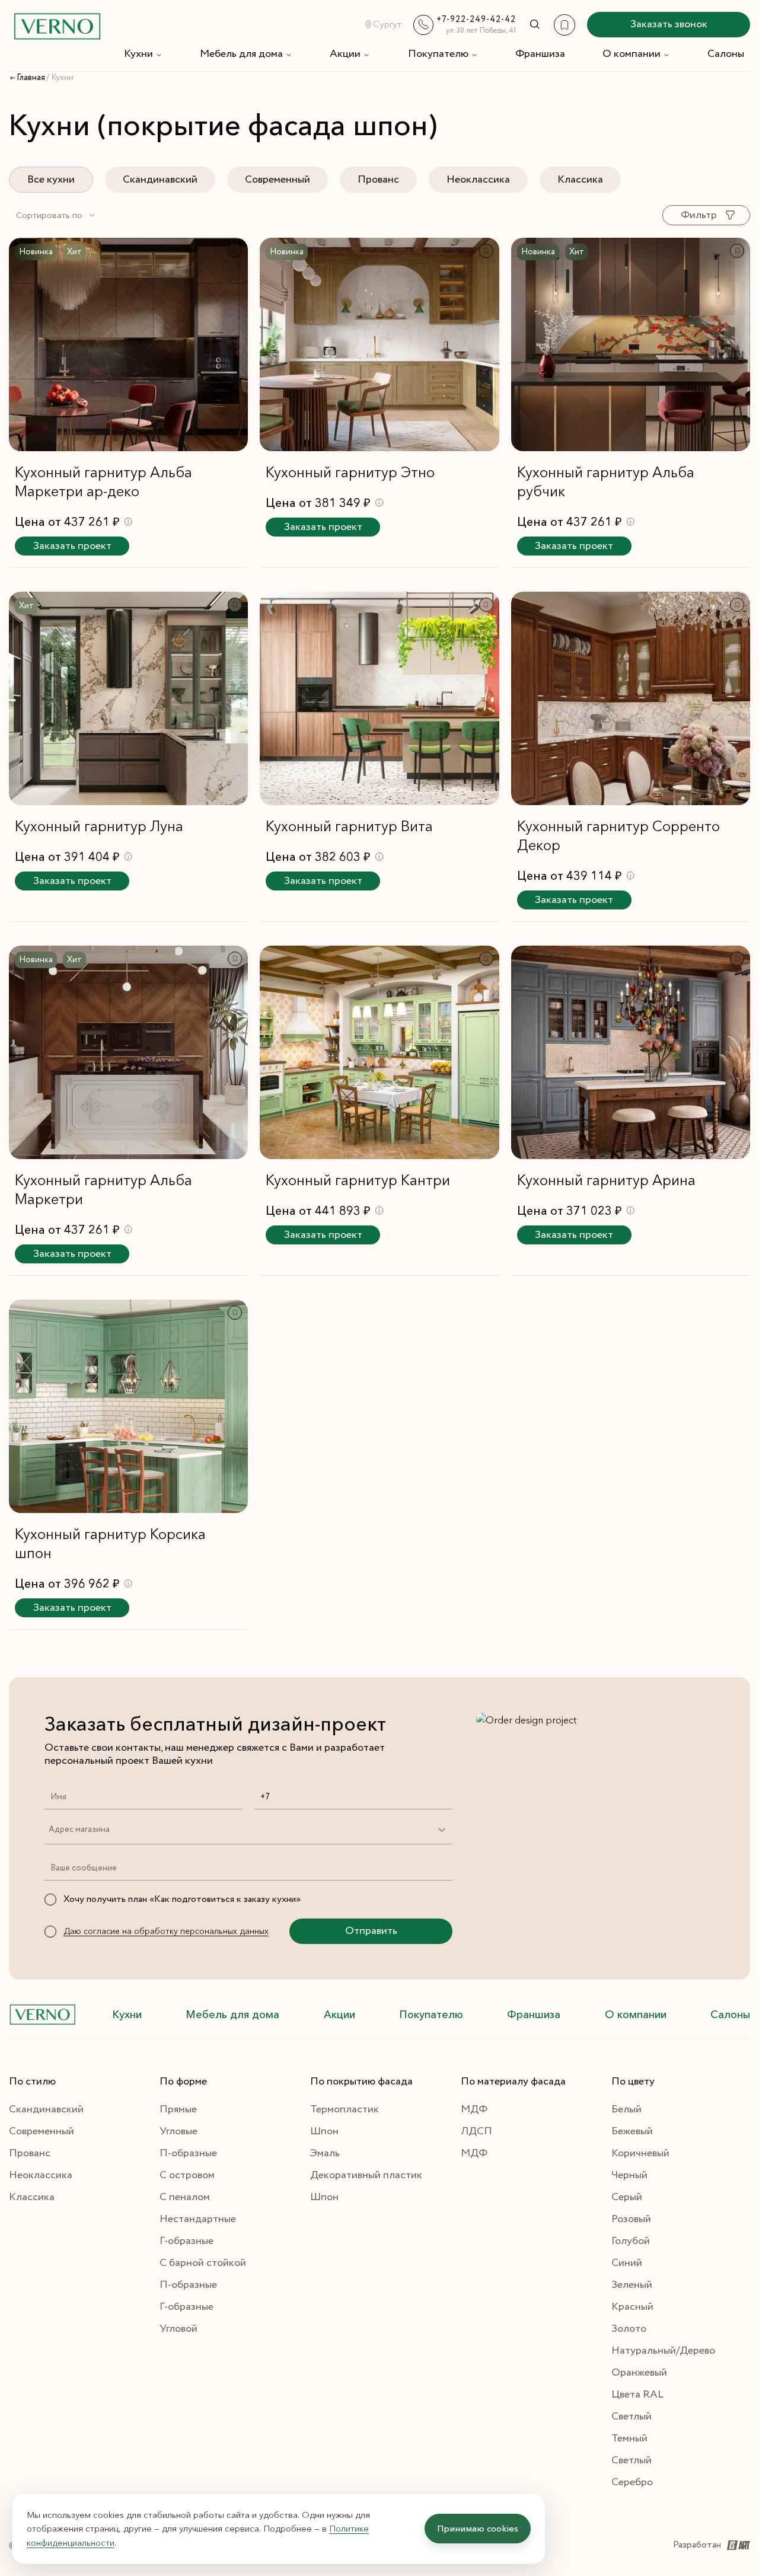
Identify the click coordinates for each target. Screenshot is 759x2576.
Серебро (632, 2482)
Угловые (178, 2131)
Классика (580, 180)
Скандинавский (160, 180)
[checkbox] (50, 1900)
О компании (632, 54)
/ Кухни (60, 78)
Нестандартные (198, 2219)
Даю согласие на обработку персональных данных (166, 1931)
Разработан (697, 2545)
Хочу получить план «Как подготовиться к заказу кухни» (182, 1899)
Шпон (324, 2131)
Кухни (138, 54)
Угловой (178, 2329)
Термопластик (345, 2109)
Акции (345, 54)
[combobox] (56, 215)
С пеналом (185, 2197)
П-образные (188, 2153)
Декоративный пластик (366, 2175)
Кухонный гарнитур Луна (99, 826)
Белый (626, 2109)
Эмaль (325, 2153)
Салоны (726, 54)
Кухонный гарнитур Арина (606, 1180)
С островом (187, 2175)
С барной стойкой (203, 2263)
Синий (627, 2263)
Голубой (631, 2241)
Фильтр (699, 215)
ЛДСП (476, 2131)
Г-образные (186, 2241)
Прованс (378, 180)
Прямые (178, 2109)
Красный (632, 2307)
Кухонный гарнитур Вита (349, 826)
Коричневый (640, 2153)
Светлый (632, 2417)
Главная (31, 78)
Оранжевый (639, 2373)
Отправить (371, 1931)
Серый (627, 2197)
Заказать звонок (669, 24)
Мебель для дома (241, 54)
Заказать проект (72, 546)
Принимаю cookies (478, 2528)
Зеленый (632, 2285)
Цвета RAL (637, 2395)
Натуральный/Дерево (663, 2351)
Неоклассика (478, 180)
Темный (629, 2438)
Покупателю (438, 54)
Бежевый (632, 2131)
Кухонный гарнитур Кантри (358, 1180)
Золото (629, 2329)
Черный (629, 2175)
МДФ (474, 2109)
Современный (278, 180)
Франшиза (540, 54)
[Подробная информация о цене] (128, 521)
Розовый (631, 2219)
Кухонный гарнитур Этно (350, 472)
